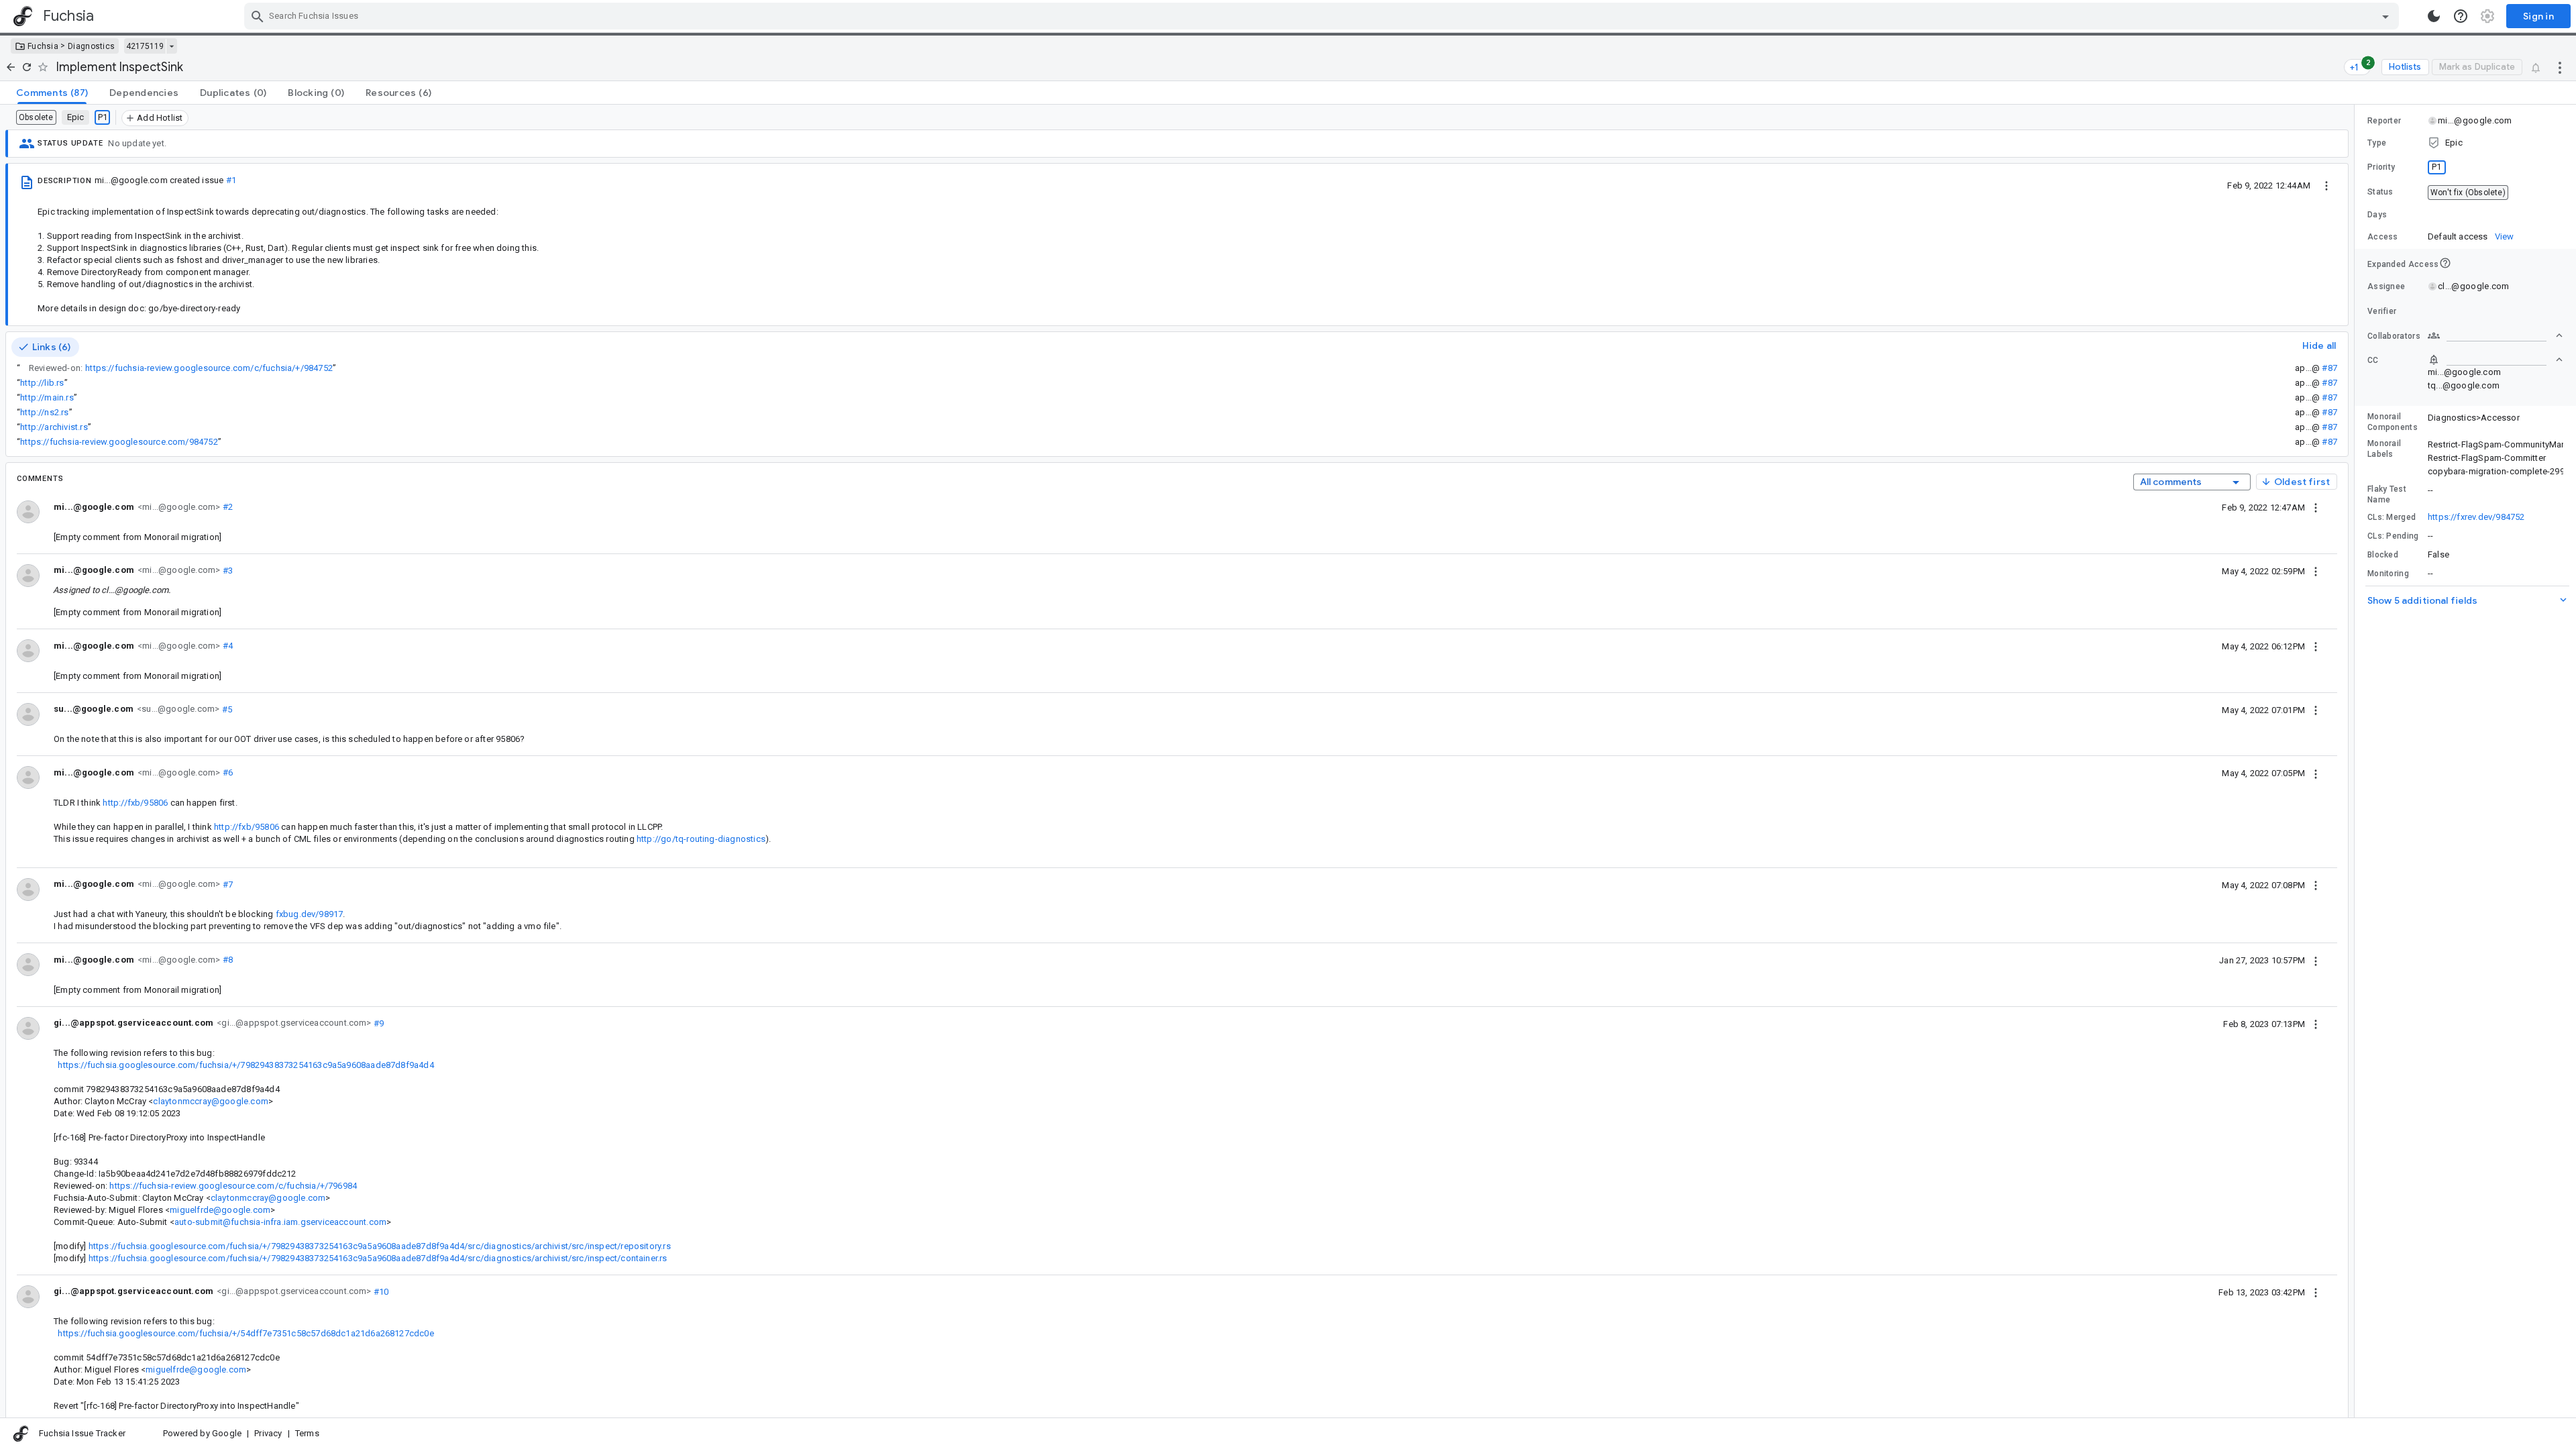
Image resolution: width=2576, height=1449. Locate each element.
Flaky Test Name (2387, 494)
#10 (380, 1291)
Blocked (2383, 555)
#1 (231, 180)
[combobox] (1323, 16)
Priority (2381, 167)
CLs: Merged (2392, 517)
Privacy (268, 1433)
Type (2377, 143)
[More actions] (2560, 67)
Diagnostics (91, 46)
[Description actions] (2326, 185)
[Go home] (11, 67)
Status (2380, 192)
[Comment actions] (2316, 507)
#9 (378, 1023)
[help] (2461, 16)
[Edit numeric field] (2496, 215)
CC (2373, 360)
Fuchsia (43, 46)
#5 (226, 709)
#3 (226, 570)
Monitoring (2388, 574)
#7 (226, 884)
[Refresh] (27, 67)
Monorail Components (2393, 422)
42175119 (145, 46)
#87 (2329, 368)
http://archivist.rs (54, 427)
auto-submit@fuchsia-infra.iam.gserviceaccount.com (280, 1222)
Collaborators (2394, 336)
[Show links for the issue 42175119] (171, 46)
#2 (226, 507)
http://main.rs (47, 397)
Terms (307, 1433)
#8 (226, 960)
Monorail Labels (2384, 449)
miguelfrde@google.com (220, 1210)
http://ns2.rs (44, 412)
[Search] (258, 16)
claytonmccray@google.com (210, 1101)
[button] (2465, 143)
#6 (226, 772)
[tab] (52, 93)
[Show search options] (2385, 16)
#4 (226, 646)
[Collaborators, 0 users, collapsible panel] (2495, 335)
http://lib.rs (42, 383)
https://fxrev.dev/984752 (2476, 517)
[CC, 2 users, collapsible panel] (2495, 360)
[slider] (2357, 761)
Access (2383, 237)
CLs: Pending (2393, 536)
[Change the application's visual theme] (2434, 16)
